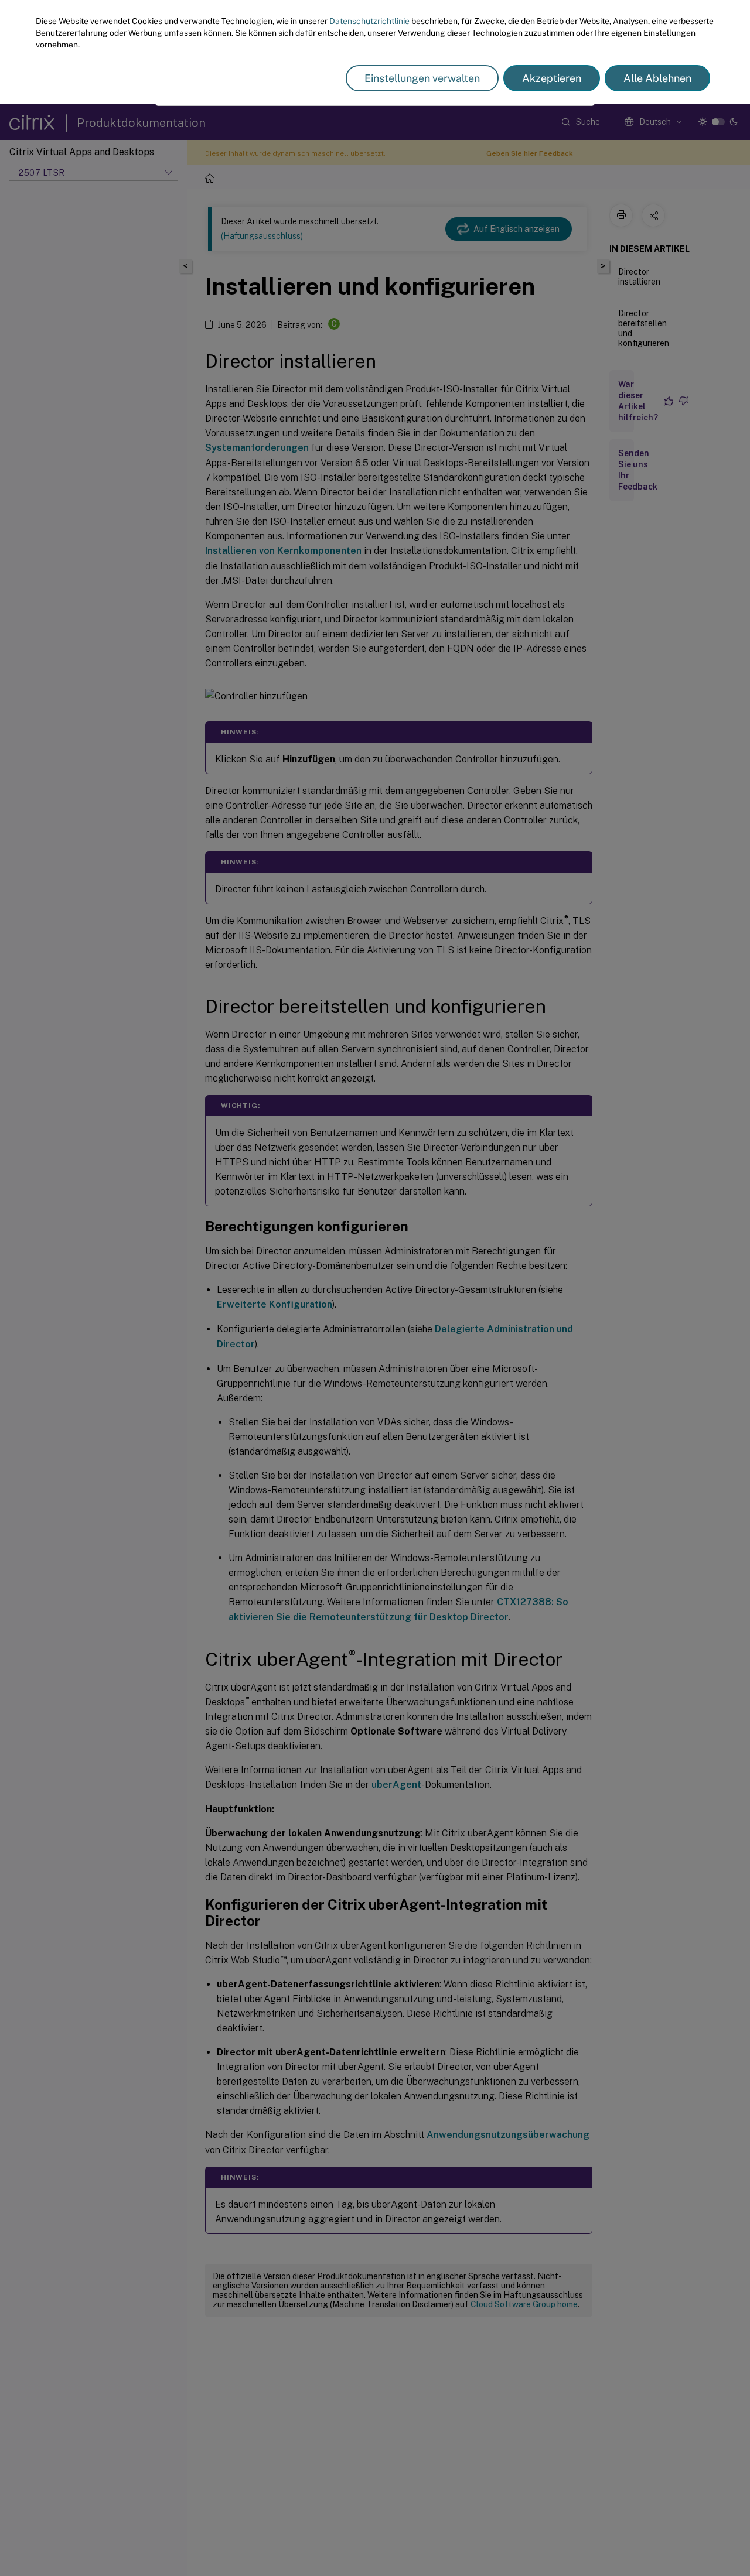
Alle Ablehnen (657, 78)
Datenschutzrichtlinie (369, 21)
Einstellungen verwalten (422, 78)
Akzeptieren (552, 78)
